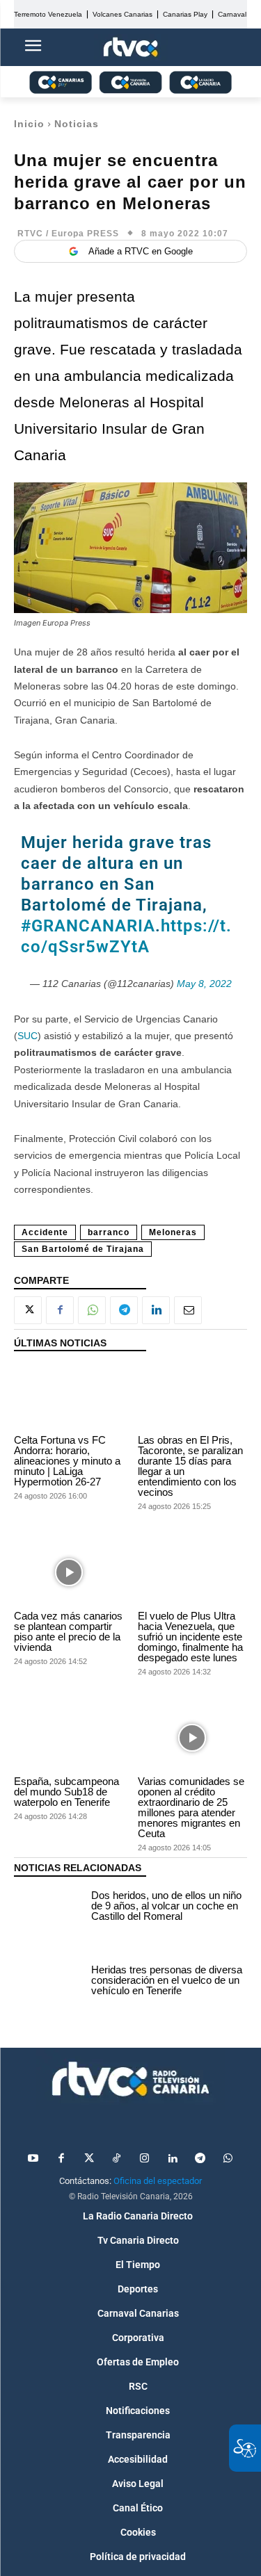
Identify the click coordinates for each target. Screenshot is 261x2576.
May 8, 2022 (204, 984)
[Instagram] (145, 2159)
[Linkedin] (156, 1310)
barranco (109, 1232)
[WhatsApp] (92, 1310)
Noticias (77, 124)
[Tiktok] (117, 2159)
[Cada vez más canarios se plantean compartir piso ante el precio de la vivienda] (69, 1572)
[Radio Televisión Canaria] (130, 2079)
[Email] (188, 1310)
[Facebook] (60, 1310)
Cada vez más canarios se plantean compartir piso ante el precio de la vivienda (68, 1631)
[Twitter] (89, 2159)
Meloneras (173, 1232)
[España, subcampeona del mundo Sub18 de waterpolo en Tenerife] (69, 1738)
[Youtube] (33, 2159)
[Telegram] (124, 1310)
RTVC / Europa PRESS (68, 234)
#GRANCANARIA (88, 926)
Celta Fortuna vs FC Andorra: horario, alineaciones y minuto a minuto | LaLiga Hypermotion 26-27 (67, 1461)
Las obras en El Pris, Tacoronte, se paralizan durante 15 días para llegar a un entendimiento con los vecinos (190, 1466)
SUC (27, 1036)
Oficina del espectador (158, 2181)
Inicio (29, 124)
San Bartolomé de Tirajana (83, 1249)
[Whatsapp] (228, 2159)
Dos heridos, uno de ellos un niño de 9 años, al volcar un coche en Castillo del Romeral (166, 1906)
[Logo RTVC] (131, 48)
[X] (28, 1310)
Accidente (45, 1232)
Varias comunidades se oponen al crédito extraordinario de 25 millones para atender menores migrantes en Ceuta (191, 1807)
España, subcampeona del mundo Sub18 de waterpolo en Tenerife (66, 1792)
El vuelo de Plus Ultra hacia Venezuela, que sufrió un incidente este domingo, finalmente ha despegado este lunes (190, 1637)
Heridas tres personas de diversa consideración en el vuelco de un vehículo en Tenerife (167, 1980)
